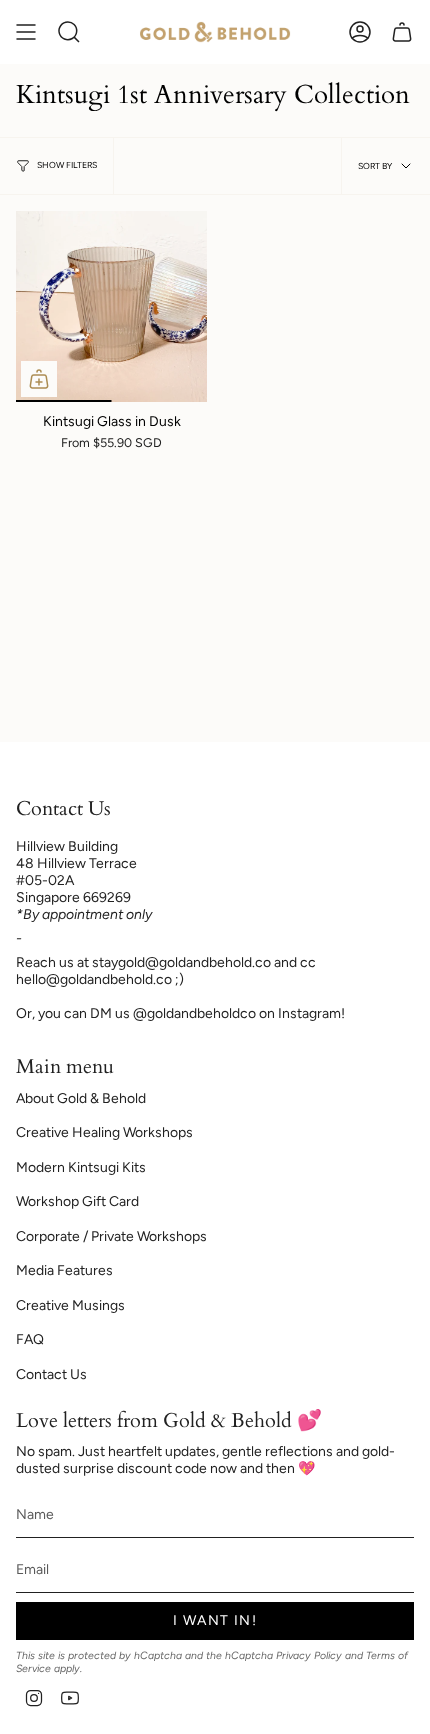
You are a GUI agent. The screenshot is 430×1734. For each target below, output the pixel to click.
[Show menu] (26, 32)
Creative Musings (70, 1305)
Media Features (64, 1270)
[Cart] (402, 32)
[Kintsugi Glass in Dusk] (111, 306)
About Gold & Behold (81, 1098)
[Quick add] (39, 379)
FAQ (30, 1339)
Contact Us (51, 1374)
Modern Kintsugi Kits (81, 1167)
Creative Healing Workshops (104, 1132)
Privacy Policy (309, 1655)
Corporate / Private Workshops (111, 1236)
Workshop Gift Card (77, 1201)
